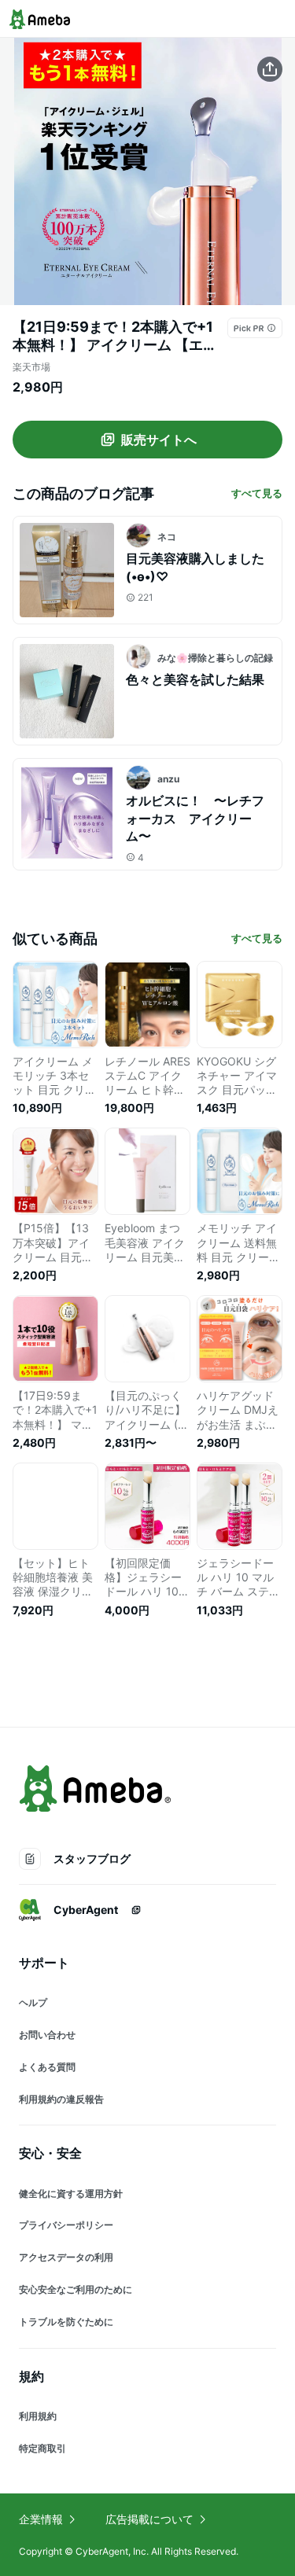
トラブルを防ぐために (66, 2322)
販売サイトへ (159, 440)
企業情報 (41, 2519)
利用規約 (38, 2416)
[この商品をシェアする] (270, 69)
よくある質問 (47, 2067)
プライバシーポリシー (66, 2225)
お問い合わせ (47, 2035)
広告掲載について (149, 2519)
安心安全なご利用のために (76, 2289)
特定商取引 (42, 2448)
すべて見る (257, 493)
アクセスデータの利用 (66, 2257)
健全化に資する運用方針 (71, 2193)
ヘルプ (33, 2002)
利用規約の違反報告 (61, 2099)
